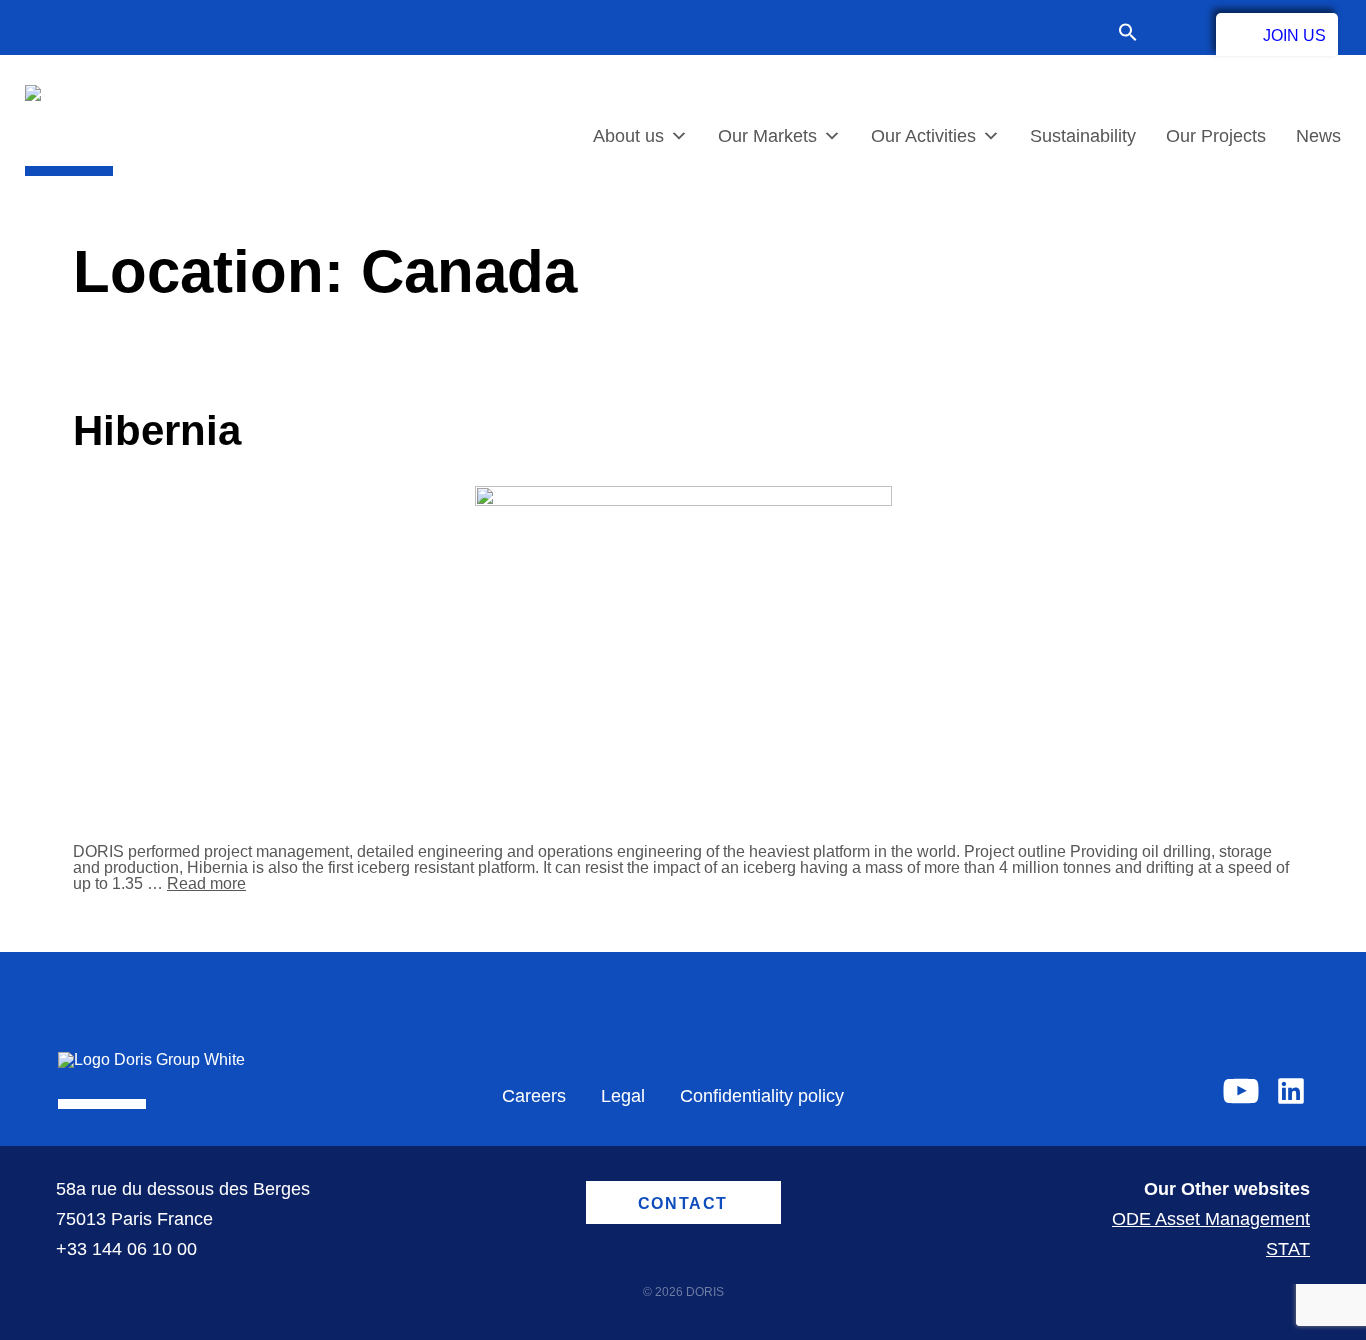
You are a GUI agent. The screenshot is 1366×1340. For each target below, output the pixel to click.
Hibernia (157, 430)
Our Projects (1216, 136)
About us (628, 136)
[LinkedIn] (1291, 1091)
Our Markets (767, 136)
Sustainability (1083, 136)
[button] (1138, 34)
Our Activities (923, 136)
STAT (1288, 1249)
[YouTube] (1241, 1091)
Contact (1177, 32)
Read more (206, 883)
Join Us (1294, 35)
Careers (534, 1096)
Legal (623, 1096)
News (1318, 136)
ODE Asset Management (1211, 1219)
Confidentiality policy (762, 1096)
